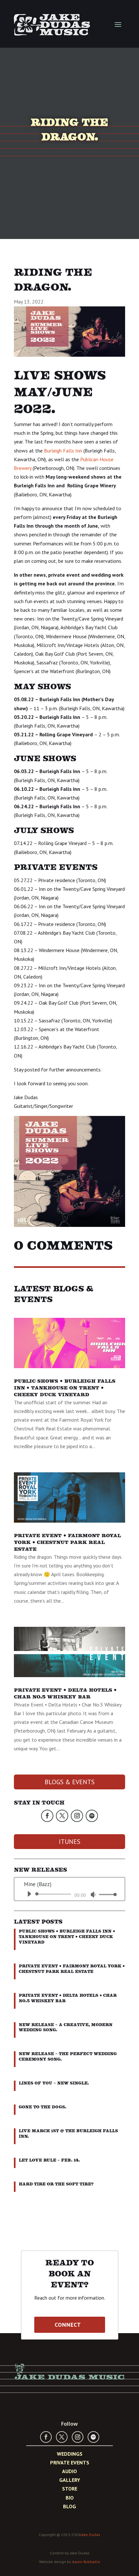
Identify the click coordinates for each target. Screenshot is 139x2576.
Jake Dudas (90, 2535)
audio (69, 2471)
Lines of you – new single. (54, 2083)
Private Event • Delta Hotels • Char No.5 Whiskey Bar (65, 1693)
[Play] (29, 1894)
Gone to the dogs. (43, 2107)
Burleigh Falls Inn (63, 451)
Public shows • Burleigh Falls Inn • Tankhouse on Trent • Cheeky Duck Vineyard (65, 1388)
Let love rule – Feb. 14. (49, 2160)
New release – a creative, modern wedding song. (66, 2027)
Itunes (70, 1842)
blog (69, 2506)
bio (70, 2498)
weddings (70, 2454)
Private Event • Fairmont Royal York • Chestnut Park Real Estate (67, 1542)
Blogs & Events (70, 1782)
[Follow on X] (62, 1816)
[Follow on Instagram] (77, 1816)
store (70, 2489)
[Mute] (93, 1895)
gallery (70, 2480)
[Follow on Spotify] (92, 1816)
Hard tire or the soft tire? (56, 2184)
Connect (68, 2325)
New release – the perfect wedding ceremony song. (68, 2056)
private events (70, 2462)
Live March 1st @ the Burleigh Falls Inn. (68, 2133)
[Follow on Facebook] (47, 1816)
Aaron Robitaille (86, 2562)
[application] (69, 1894)
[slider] (106, 1894)
